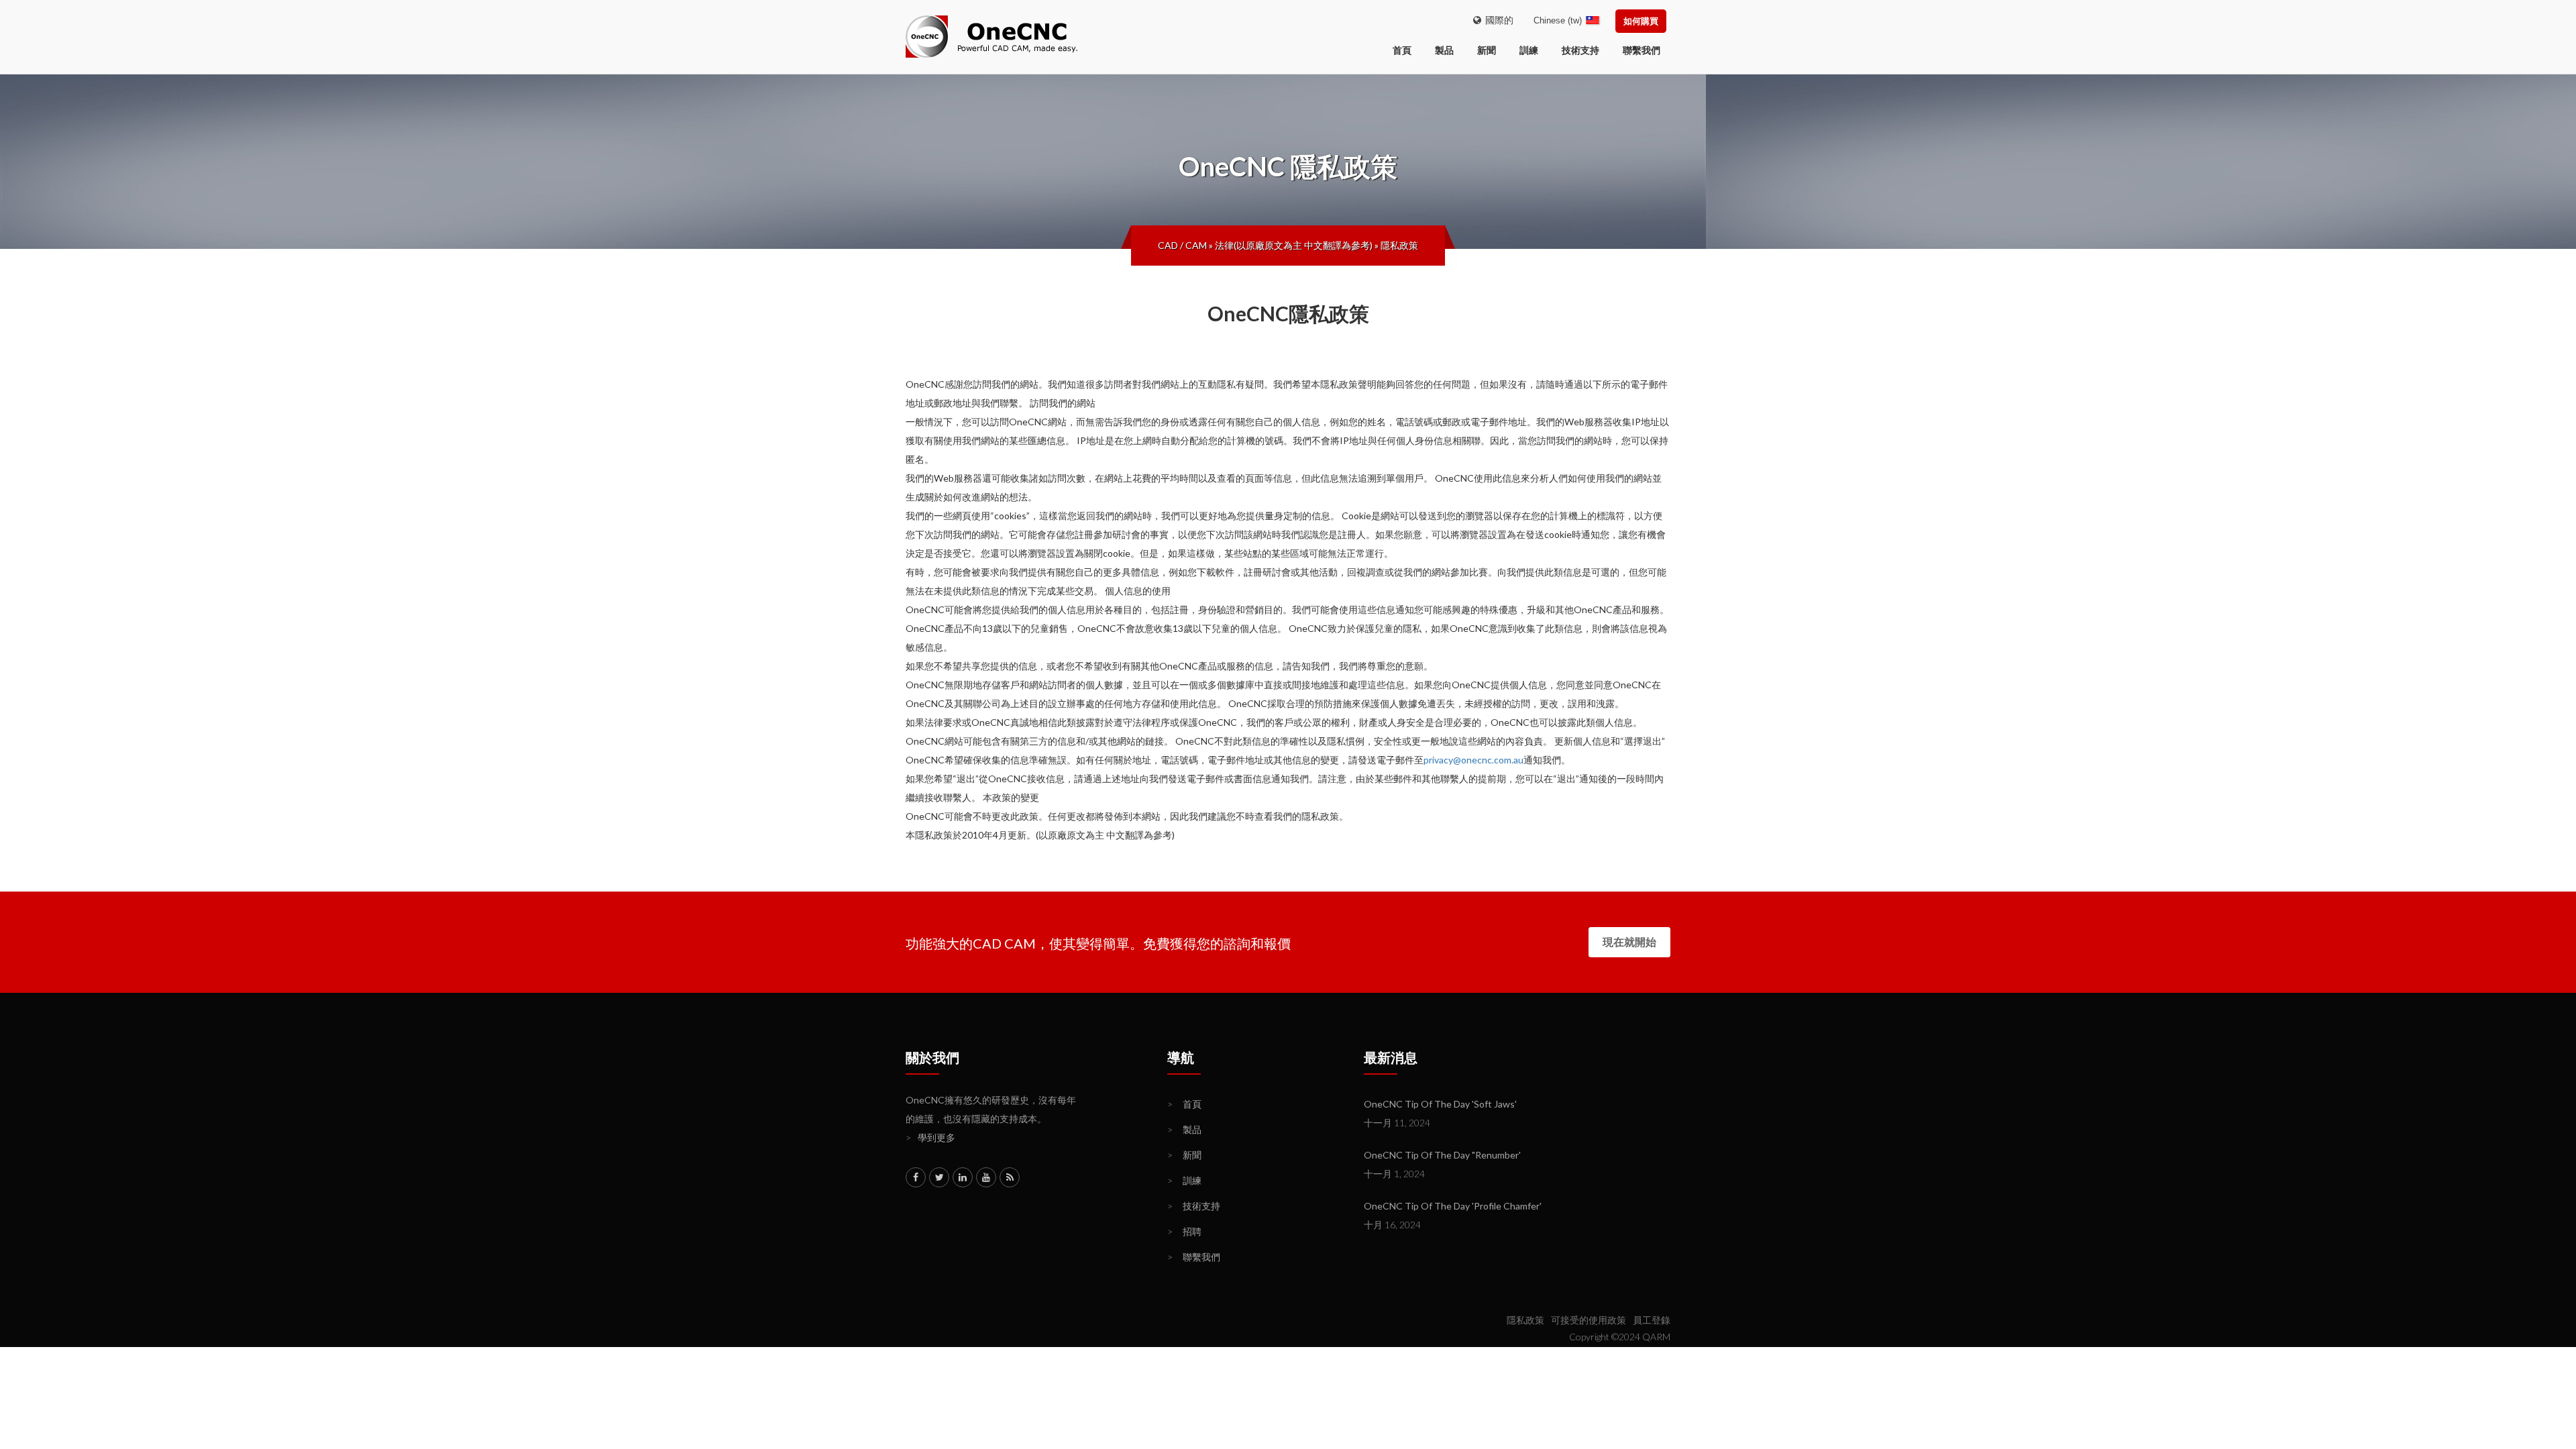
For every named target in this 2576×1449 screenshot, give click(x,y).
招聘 (1184, 1231)
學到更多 (930, 1137)
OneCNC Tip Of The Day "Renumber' (1442, 1155)
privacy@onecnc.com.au (1473, 760)
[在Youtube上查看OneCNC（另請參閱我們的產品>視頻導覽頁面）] (986, 1177)
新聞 (1487, 50)
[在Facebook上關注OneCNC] (916, 1177)
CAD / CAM (1182, 245)
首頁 (1184, 1104)
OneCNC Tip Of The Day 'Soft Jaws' (1440, 1104)
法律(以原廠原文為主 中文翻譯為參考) (1294, 245)
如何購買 (1641, 21)
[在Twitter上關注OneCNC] (939, 1177)
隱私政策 (1399, 245)
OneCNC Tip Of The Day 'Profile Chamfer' (1453, 1206)
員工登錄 (1652, 1320)
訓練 (1529, 50)
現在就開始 (1629, 942)
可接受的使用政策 (1589, 1320)
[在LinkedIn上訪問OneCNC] (963, 1177)
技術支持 (1580, 50)
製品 (1444, 50)
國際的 (1497, 20)
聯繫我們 (1642, 50)
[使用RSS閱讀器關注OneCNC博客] (1010, 1177)
